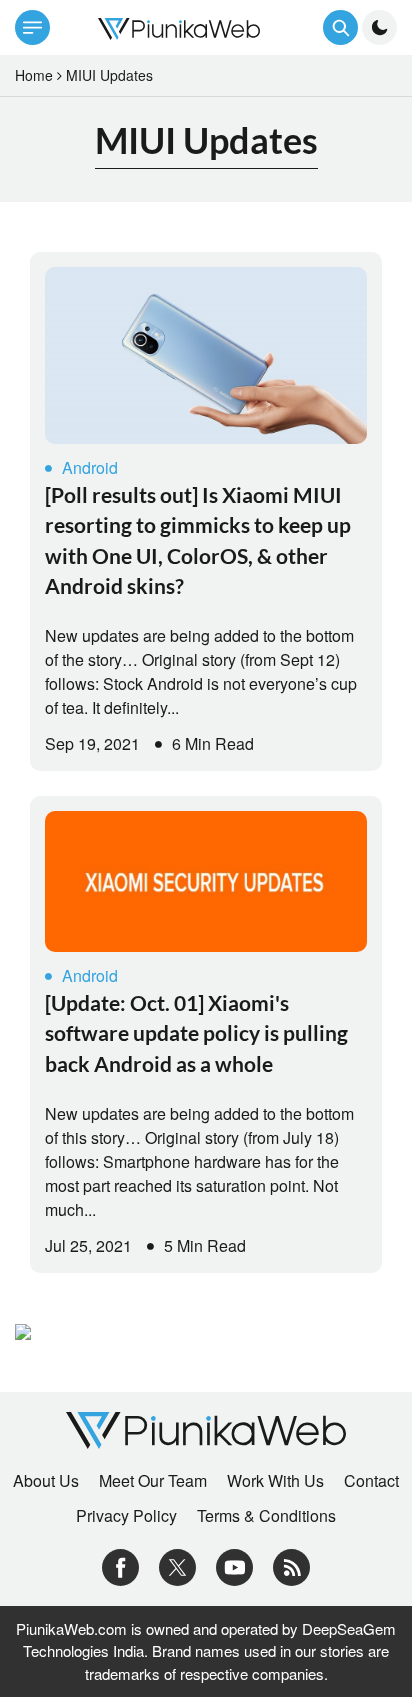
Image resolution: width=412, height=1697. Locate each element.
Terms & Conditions (266, 1516)
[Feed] (291, 1564)
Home (34, 75)
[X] (177, 1564)
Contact (371, 1481)
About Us (46, 1481)
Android (90, 467)
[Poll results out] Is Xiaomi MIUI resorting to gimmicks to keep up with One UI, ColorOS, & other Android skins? (198, 540)
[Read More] (206, 355)
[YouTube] (234, 1564)
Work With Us (275, 1481)
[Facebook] (120, 1564)
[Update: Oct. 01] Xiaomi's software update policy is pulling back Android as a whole (196, 1033)
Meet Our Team (153, 1481)
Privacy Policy (126, 1516)
